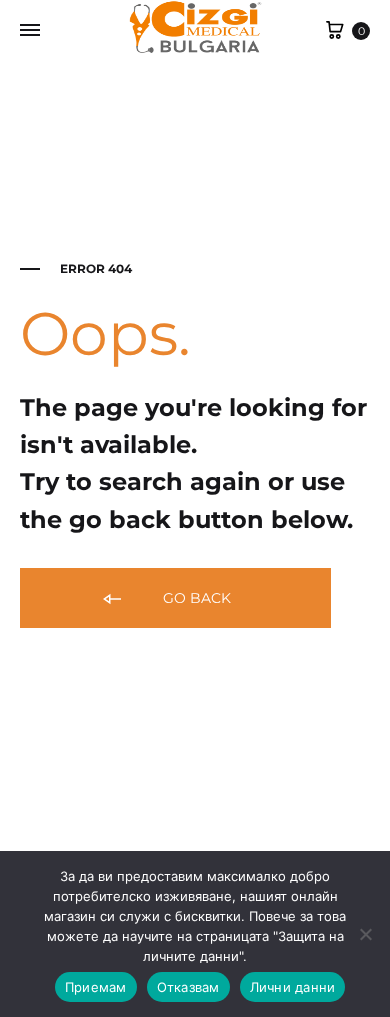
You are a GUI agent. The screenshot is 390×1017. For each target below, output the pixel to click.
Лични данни (293, 987)
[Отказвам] (365, 934)
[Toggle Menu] (30, 31)
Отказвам (188, 987)
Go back (195, 598)
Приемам (96, 987)
